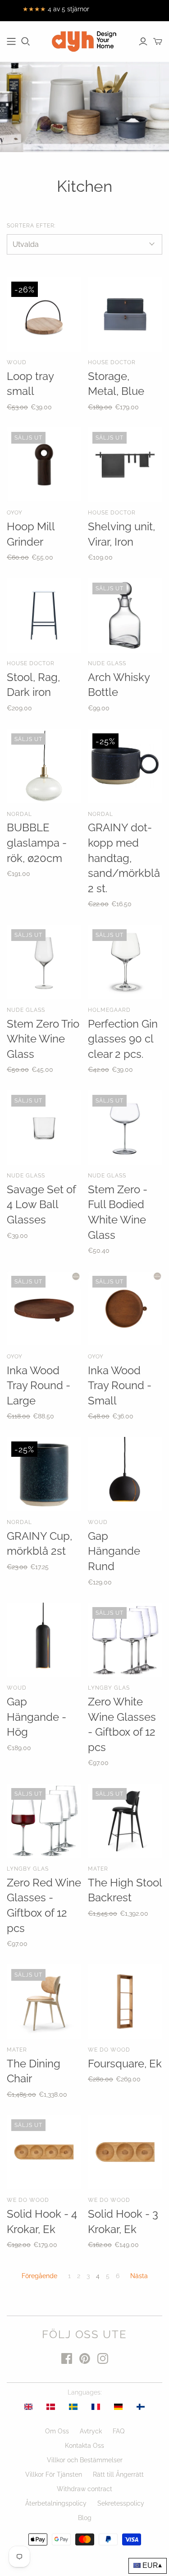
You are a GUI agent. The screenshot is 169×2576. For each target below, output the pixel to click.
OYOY (15, 513)
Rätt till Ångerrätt (118, 2474)
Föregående (39, 2276)
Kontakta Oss (84, 2446)
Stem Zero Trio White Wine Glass (43, 1039)
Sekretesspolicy (121, 2503)
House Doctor (112, 362)
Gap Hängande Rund (114, 1551)
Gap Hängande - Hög (37, 1717)
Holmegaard (109, 1010)
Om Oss (57, 2431)
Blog (85, 2518)
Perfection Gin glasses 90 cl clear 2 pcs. (123, 1039)
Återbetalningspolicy (56, 2503)
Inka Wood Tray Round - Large (39, 1385)
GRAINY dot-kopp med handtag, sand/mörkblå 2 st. (124, 858)
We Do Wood (109, 2050)
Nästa (139, 2276)
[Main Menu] (11, 42)
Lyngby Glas (109, 1688)
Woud (17, 362)
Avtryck (91, 2431)
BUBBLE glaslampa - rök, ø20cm (37, 843)
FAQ (119, 2431)
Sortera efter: (31, 226)
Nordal (19, 814)
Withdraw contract (84, 2489)
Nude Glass (107, 663)
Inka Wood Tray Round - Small (120, 1385)
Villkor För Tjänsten (54, 2474)
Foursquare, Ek (125, 2064)
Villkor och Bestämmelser (85, 2460)
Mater (98, 1869)
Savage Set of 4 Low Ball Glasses (41, 1205)
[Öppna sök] (26, 42)
